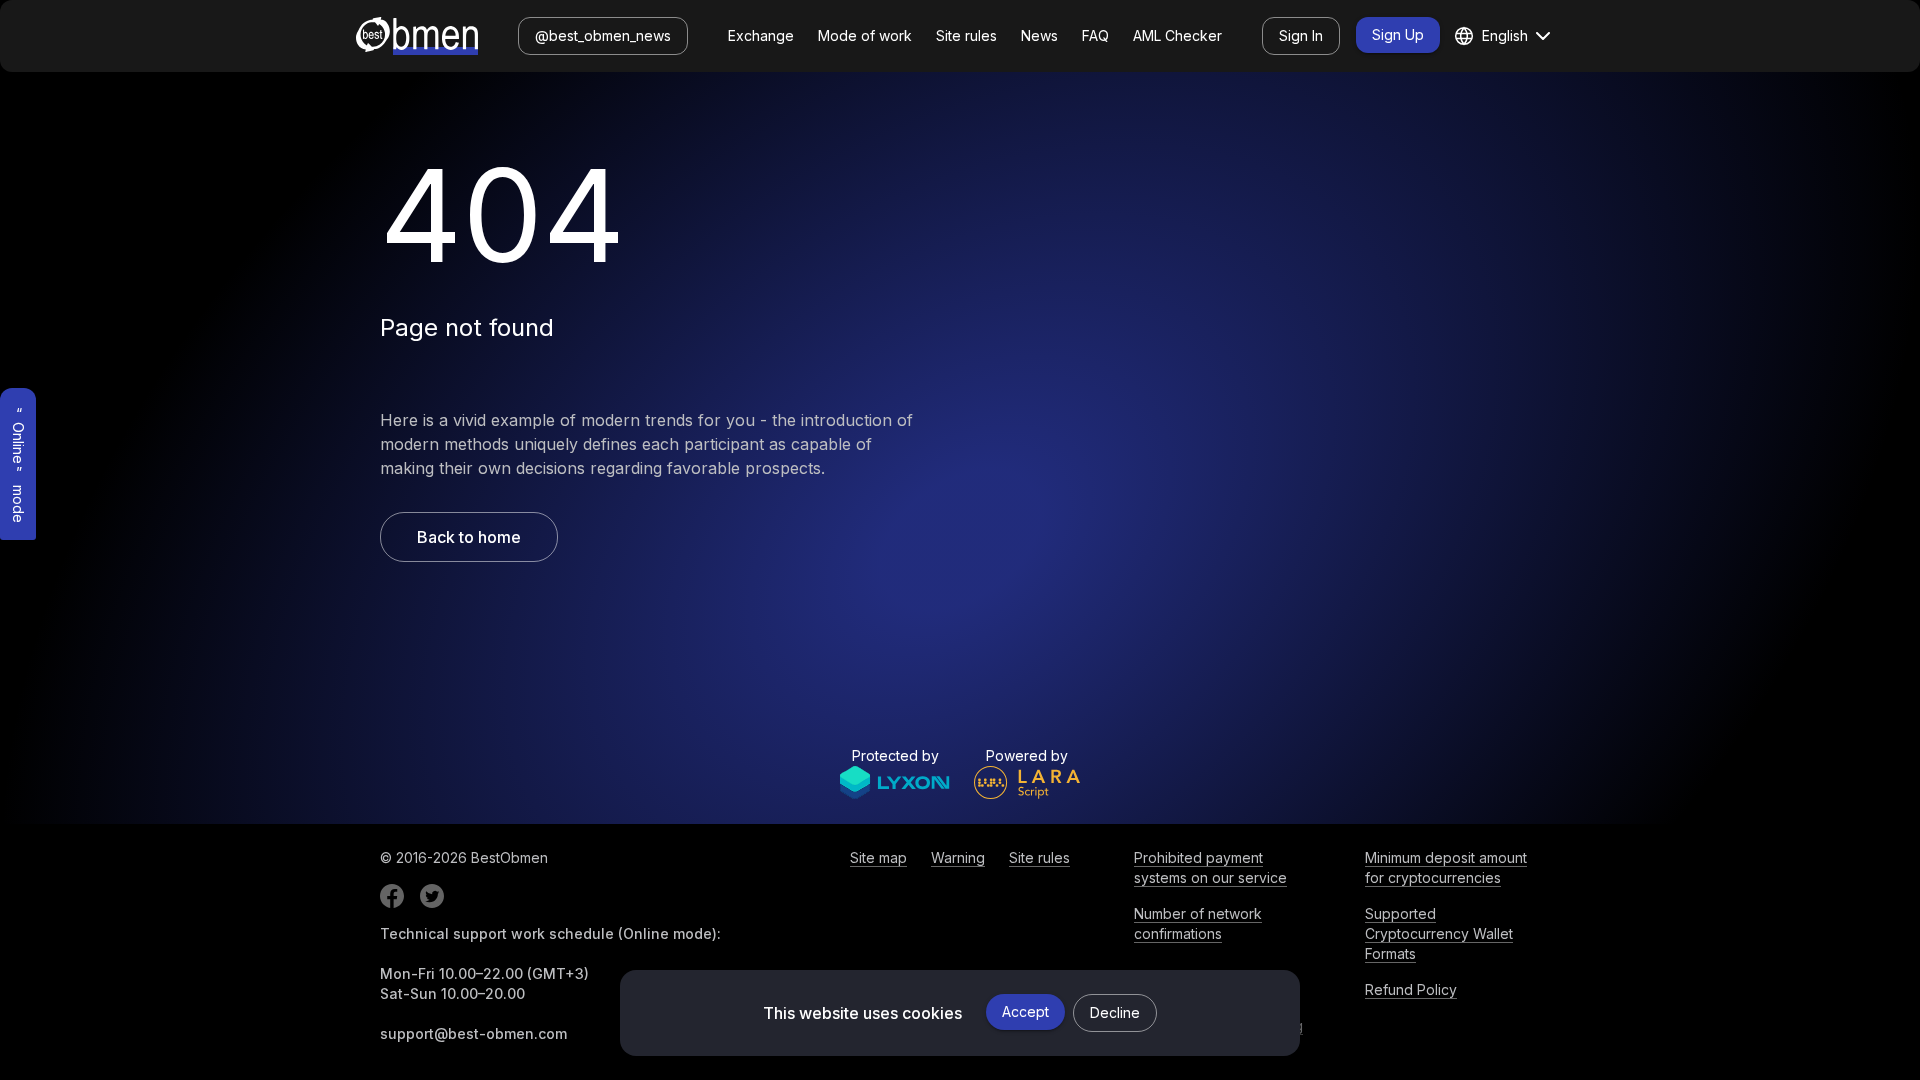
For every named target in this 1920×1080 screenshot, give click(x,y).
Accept (1025, 1011)
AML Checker (1177, 35)
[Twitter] (432, 896)
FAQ (1095, 35)
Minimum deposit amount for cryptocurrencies (1446, 867)
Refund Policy (1411, 989)
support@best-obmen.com (473, 1033)
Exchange (761, 35)
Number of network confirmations (1198, 923)
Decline (1115, 1012)
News (1039, 35)
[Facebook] (392, 896)
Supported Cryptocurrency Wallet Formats (1439, 933)
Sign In (1301, 35)
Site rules (966, 35)
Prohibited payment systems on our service (1210, 867)
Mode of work (865, 35)
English (1505, 35)
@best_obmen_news (603, 35)
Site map (878, 857)
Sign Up (1398, 34)
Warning (958, 857)
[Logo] (417, 36)
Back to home (469, 537)
